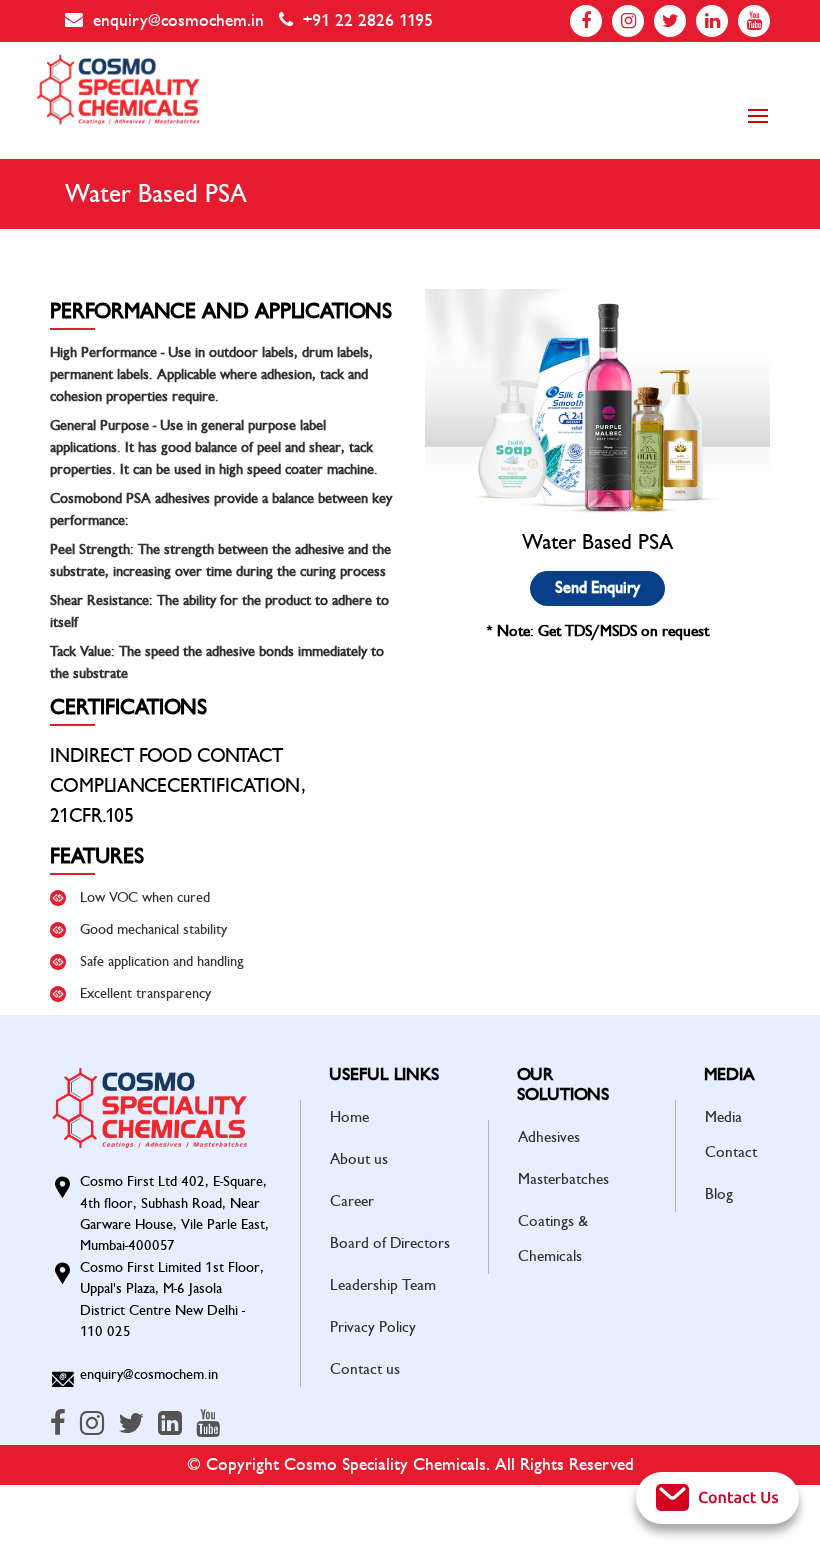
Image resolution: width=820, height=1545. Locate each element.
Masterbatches (563, 1179)
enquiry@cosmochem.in (178, 20)
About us (359, 1159)
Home (349, 1117)
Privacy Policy (373, 1327)
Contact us (365, 1369)
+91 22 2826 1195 (368, 20)
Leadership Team (383, 1285)
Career (352, 1201)
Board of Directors (390, 1243)
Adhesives (549, 1137)
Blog (719, 1194)
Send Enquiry (597, 588)
